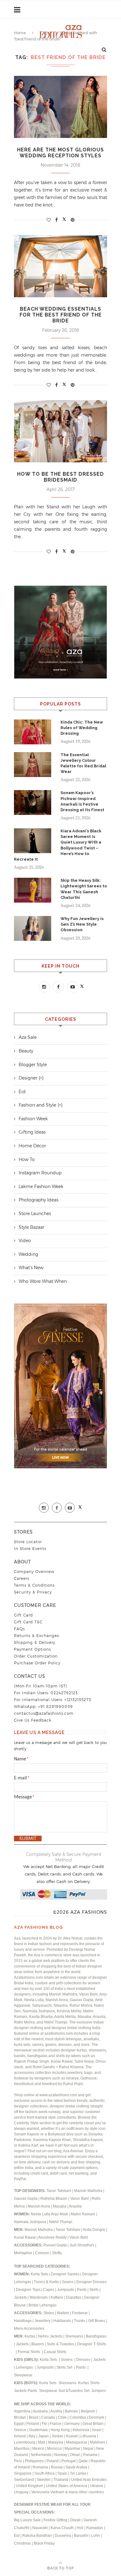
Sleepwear (23, 2375)
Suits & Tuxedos (60, 2344)
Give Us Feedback (33, 1720)
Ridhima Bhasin (54, 2199)
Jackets (20, 2297)
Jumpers (99, 2391)
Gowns (68, 2282)
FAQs (19, 1629)
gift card (23, 1615)
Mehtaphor (23, 2253)
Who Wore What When (43, 1281)
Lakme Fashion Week (41, 1186)
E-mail (22, 1778)
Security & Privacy (33, 1592)
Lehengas (25, 2367)
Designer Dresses (92, 2282)
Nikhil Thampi (61, 2222)
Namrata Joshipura (31, 2222)
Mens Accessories (29, 2329)
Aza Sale (28, 1037)
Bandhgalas (96, 2336)
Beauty (26, 1051)
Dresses (83, 2360)
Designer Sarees (65, 2274)
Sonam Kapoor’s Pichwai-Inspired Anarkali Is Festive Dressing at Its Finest (82, 801)
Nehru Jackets (51, 2336)
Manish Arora (39, 2206)
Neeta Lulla (41, 2214)
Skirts (94, 2290)
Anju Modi (60, 2214)
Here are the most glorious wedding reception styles (60, 153)
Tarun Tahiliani (59, 2191)
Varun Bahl (80, 2199)
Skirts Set (65, 2367)
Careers (22, 1578)
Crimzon (42, 2253)
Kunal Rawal (25, 2237)
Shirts (95, 2383)
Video (25, 1241)
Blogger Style (33, 1065)
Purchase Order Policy (37, 1663)
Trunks (80, 2321)
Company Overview (34, 1572)
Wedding (28, 1254)
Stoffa (57, 2253)
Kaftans (57, 2297)
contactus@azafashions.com (44, 1713)
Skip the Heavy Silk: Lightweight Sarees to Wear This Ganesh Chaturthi (84, 889)
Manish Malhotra (89, 2191)
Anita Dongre (94, 2230)
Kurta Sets (39, 2274)
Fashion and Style (37, 1105)
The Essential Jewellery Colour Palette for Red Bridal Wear (83, 763)
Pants (82, 2290)
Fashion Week (33, 1119)
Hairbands (63, 2321)
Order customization (36, 1656)
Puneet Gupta (55, 2245)
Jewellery (43, 2321)
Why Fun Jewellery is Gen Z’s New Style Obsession (82, 924)
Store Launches (35, 1214)
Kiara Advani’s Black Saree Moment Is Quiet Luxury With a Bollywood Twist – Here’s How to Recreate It (58, 845)
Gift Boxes (97, 2321)
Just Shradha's (82, 2245)
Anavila (75, 2206)
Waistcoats (39, 2297)
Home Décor (32, 1146)
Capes (49, 2290)
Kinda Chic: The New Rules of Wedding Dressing (82, 728)
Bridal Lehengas (43, 2305)
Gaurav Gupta (26, 2199)
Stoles (49, 2313)
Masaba (60, 2206)
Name (21, 1759)
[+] (41, 1078)
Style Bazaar (31, 1227)
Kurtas (30, 2336)
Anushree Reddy (52, 2237)
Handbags (23, 2321)
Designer (28, 1078)
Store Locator (28, 1542)
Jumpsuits (66, 2290)
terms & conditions (34, 1585)
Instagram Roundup (40, 1173)
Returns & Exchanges (36, 1636)
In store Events (30, 1549)
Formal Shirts (29, 2352)
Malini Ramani (83, 2214)
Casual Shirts (56, 2352)
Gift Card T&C (28, 1622)
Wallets (63, 2313)
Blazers (38, 2344)
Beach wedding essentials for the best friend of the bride (61, 315)
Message (24, 1797)
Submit (28, 1838)
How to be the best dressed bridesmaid (60, 477)
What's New (31, 1268)
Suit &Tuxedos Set (74, 2391)
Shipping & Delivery (35, 1642)
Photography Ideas (38, 1200)
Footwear (80, 2313)
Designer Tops (28, 2290)
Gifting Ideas (32, 1132)
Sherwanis (75, 2336)
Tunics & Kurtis (46, 2282)
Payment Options (32, 1649)
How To (27, 1159)
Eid (22, 1092)
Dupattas (74, 2297)
